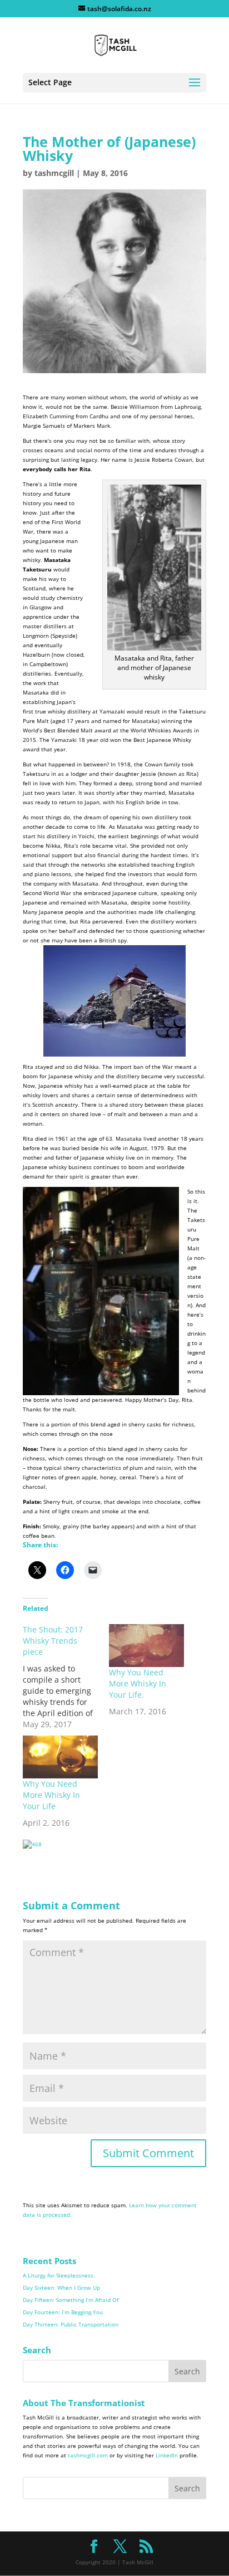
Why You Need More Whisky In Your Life (51, 1795)
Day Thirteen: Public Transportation (71, 2324)
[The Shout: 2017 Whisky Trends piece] (66, 1677)
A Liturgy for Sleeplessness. (59, 2275)
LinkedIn (167, 2455)
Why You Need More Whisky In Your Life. (138, 1683)
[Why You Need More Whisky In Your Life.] (146, 1646)
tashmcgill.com (88, 2455)
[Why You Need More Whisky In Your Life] (60, 1757)
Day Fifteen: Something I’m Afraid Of (71, 2300)
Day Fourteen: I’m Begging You (63, 2312)
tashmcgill (54, 173)
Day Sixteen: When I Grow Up (61, 2287)
